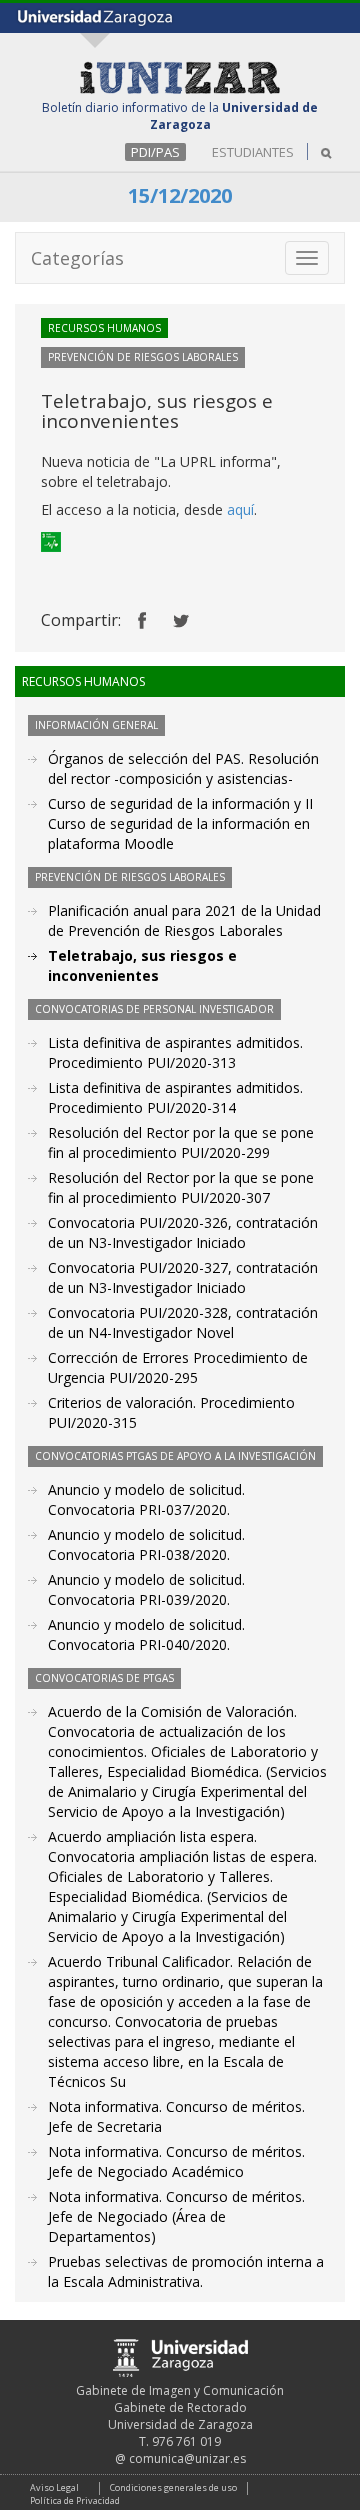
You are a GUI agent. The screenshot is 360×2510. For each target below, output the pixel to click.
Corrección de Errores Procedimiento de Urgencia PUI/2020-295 (178, 1367)
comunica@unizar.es (187, 2458)
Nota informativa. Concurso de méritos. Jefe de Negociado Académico (176, 2161)
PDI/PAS (155, 152)
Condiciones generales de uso (173, 2487)
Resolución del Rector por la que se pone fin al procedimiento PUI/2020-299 (181, 1142)
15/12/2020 (180, 195)
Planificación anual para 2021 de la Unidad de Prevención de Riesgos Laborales (184, 920)
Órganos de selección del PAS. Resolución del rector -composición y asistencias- (183, 768)
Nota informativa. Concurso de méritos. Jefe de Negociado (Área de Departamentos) (176, 2216)
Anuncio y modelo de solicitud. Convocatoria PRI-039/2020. (146, 1589)
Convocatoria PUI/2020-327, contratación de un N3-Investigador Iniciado (183, 1277)
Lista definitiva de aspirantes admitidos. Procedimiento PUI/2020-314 (175, 1097)
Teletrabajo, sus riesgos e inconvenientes (142, 965)
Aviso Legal (54, 2487)
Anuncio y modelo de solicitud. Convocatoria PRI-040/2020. (146, 1634)
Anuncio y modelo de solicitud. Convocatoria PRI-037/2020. (146, 1499)
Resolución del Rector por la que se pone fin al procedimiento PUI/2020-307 (181, 1187)
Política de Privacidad (75, 2500)
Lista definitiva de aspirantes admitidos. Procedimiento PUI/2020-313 (175, 1052)
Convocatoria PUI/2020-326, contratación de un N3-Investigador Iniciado (183, 1232)
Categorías (77, 258)
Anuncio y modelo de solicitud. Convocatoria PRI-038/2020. (146, 1544)
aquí (240, 509)
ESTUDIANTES (253, 152)
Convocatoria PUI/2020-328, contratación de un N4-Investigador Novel (183, 1322)
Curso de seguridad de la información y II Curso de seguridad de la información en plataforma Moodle (180, 823)
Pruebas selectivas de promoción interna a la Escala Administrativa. (186, 2271)
